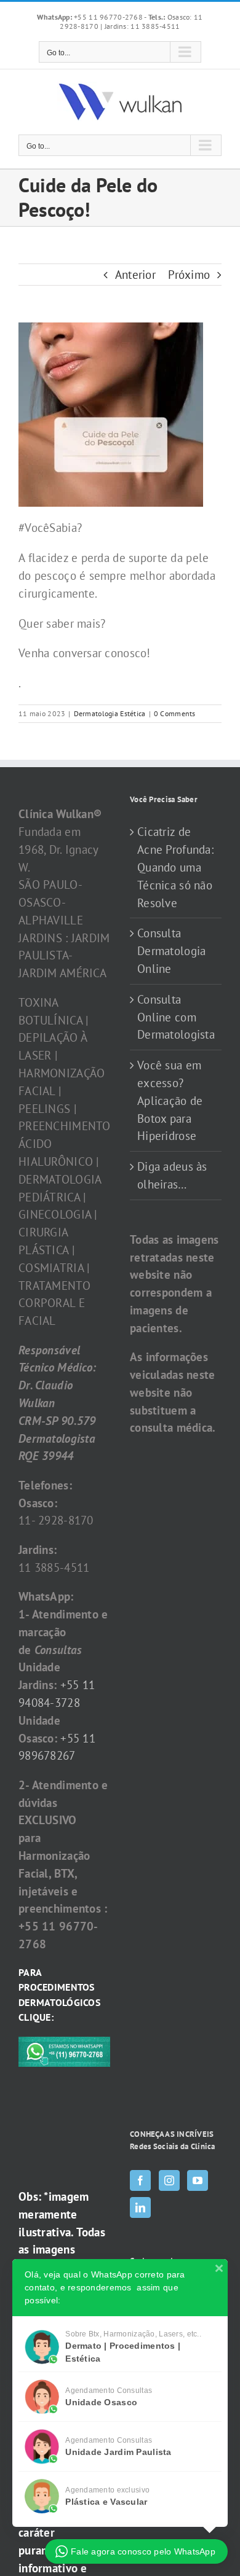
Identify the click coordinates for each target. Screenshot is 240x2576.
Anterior (135, 275)
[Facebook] (140, 2180)
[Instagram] (169, 2180)
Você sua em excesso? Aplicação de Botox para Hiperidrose (170, 1100)
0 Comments (175, 713)
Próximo (189, 275)
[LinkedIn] (140, 2207)
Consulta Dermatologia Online (171, 951)
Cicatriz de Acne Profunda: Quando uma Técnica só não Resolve (175, 867)
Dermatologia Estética (110, 713)
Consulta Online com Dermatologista (176, 1017)
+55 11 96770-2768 (90, 17)
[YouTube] (198, 2180)
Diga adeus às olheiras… (172, 1175)
